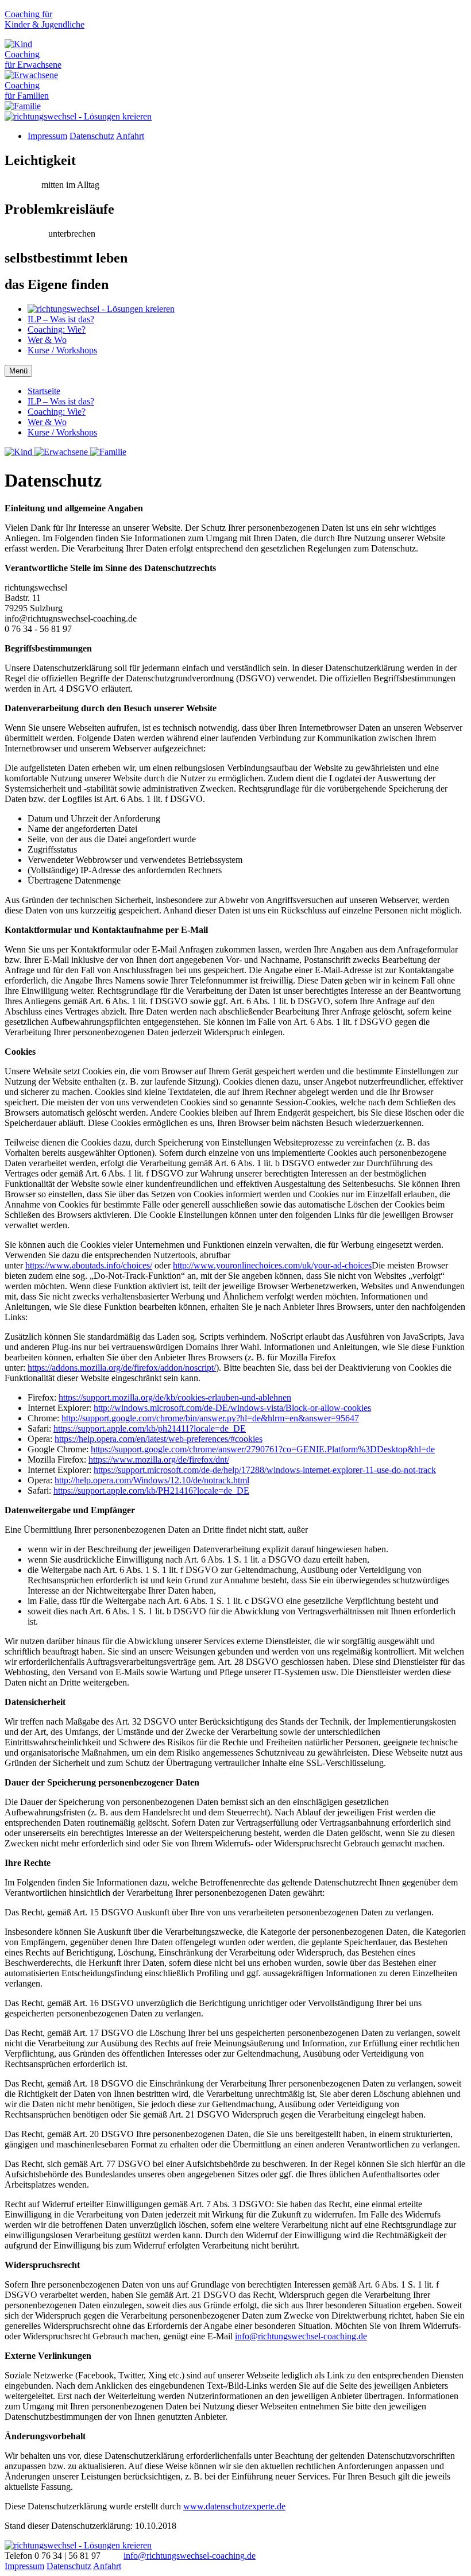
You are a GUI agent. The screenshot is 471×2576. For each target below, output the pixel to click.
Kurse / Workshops (62, 350)
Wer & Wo (47, 340)
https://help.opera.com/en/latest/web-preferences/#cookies (159, 1439)
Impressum (47, 136)
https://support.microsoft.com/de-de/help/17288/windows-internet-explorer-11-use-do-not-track (265, 1470)
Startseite (44, 391)
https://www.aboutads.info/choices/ (89, 1265)
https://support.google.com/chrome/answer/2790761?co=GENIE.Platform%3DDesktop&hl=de (263, 1449)
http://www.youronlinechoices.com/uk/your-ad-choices (272, 1265)
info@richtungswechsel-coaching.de (301, 2336)
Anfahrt (130, 136)
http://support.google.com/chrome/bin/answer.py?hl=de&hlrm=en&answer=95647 (210, 1418)
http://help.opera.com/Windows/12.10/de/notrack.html (152, 1480)
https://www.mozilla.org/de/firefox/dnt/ (159, 1459)
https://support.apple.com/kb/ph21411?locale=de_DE (150, 1428)
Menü (18, 371)
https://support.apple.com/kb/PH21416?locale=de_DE (151, 1491)
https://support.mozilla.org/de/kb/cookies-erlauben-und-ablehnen (175, 1397)
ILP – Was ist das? (61, 319)
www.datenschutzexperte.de (234, 2506)
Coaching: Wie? (57, 329)
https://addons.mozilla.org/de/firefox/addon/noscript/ (122, 1368)
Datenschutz (92, 136)
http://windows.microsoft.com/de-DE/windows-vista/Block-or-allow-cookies (232, 1408)
